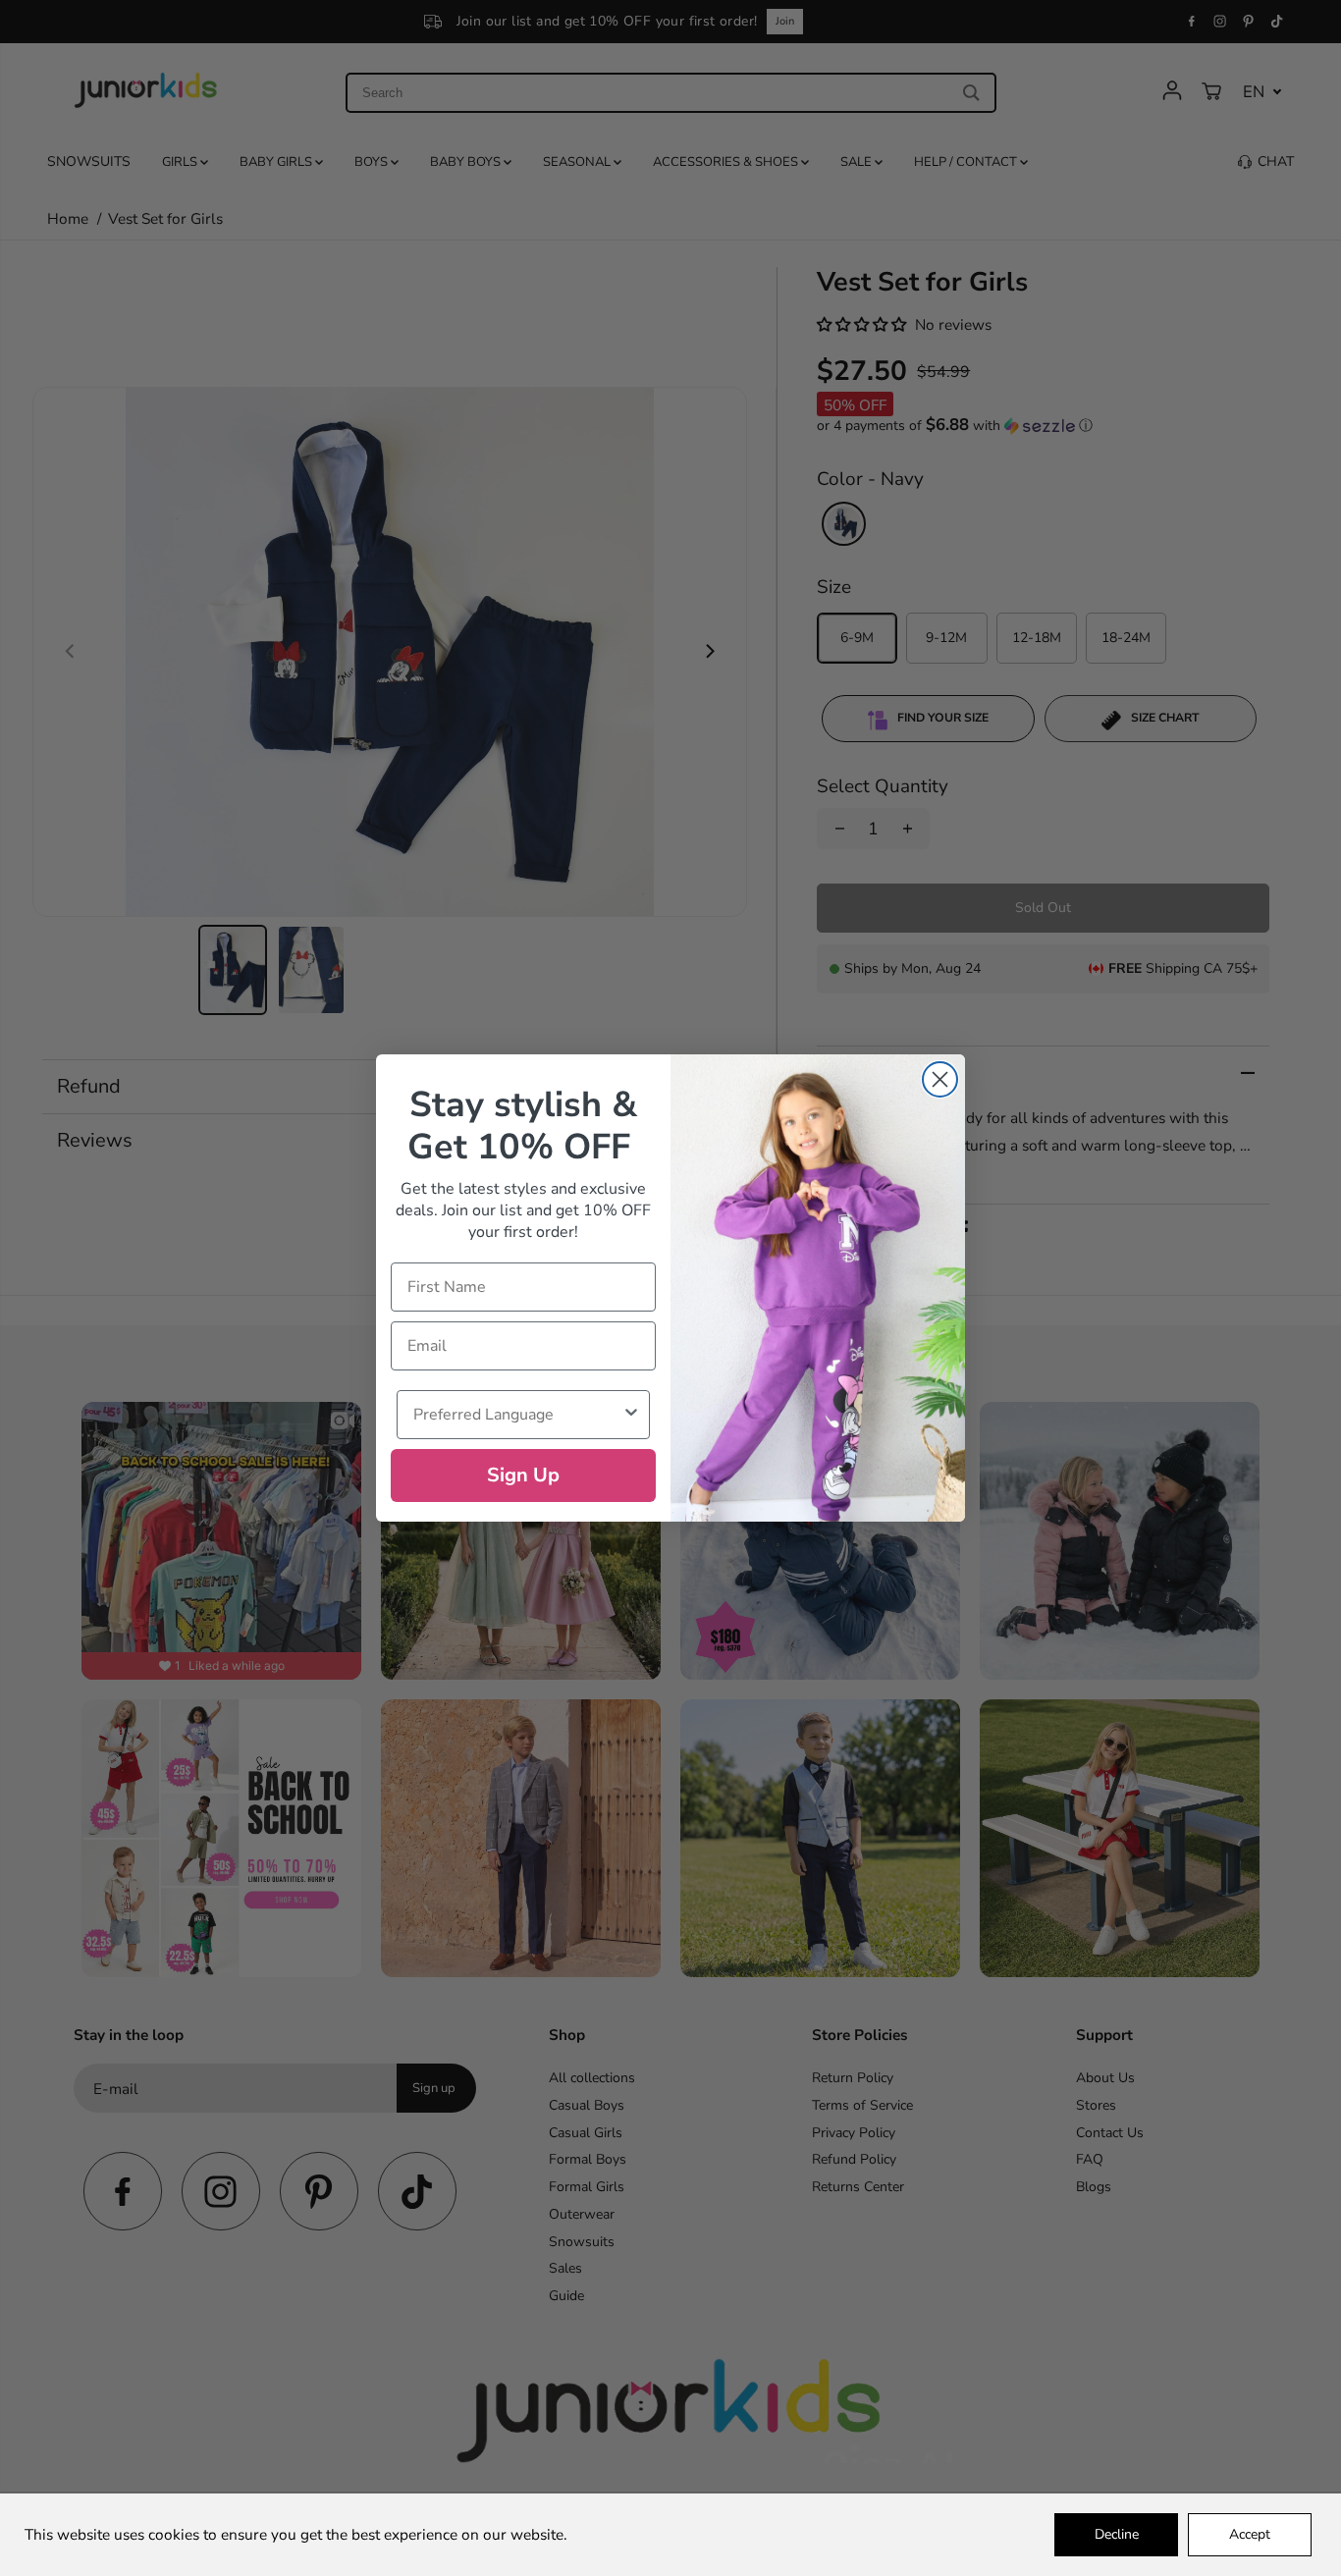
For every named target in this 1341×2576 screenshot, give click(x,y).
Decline (1117, 2534)
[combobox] (517, 1415)
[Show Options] (631, 1415)
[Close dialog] (940, 1079)
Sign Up (523, 1475)
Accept (1250, 2534)
